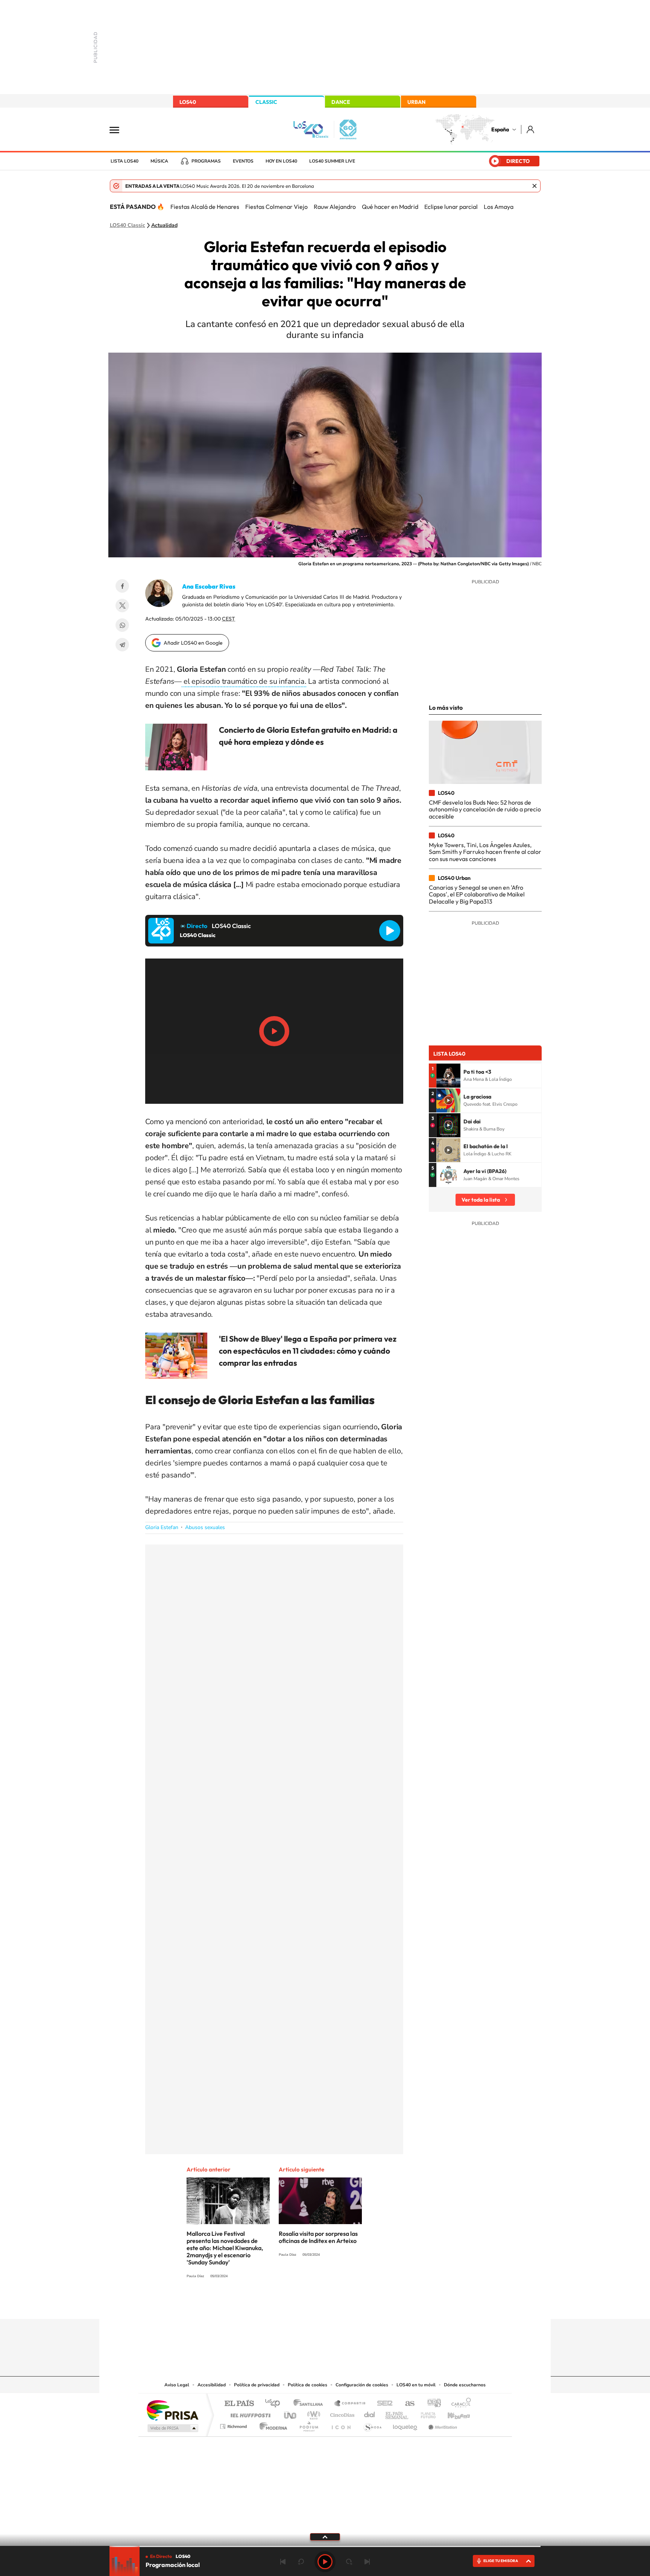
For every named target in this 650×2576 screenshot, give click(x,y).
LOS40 (188, 102)
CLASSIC (266, 102)
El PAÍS (239, 2404)
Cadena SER (383, 2404)
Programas (206, 161)
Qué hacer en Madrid (390, 207)
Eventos (243, 161)
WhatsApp (122, 625)
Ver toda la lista (481, 1200)
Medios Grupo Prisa (172, 2428)
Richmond (234, 2425)
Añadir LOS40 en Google (193, 643)
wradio (312, 2413)
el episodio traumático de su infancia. (244, 681)
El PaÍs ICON (341, 2425)
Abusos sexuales (205, 1527)
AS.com (406, 2404)
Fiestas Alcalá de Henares (205, 207)
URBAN (416, 102)
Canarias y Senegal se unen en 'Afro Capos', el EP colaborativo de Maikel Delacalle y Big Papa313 (477, 894)
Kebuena (452, 2413)
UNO (291, 2413)
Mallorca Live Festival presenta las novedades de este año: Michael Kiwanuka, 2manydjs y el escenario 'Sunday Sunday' (225, 2248)
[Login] (531, 129)
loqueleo (405, 2425)
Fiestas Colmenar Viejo (276, 207)
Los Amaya (499, 207)
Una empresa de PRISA (172, 2410)
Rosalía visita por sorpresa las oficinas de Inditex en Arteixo (318, 2237)
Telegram (122, 645)
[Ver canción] (448, 1076)
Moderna (271, 2425)
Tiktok (295, 2304)
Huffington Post (249, 2413)
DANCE (341, 102)
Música (159, 161)
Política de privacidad (257, 2385)
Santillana (310, 2404)
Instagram (280, 2304)
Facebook (122, 586)
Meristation (442, 2425)
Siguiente (367, 2562)
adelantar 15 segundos (349, 2562)
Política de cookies (308, 2385)
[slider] (325, 2546)
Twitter (122, 606)
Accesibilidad (212, 2385)
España (500, 129)
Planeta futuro (425, 2413)
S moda (372, 2425)
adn (431, 2404)
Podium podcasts (308, 2425)
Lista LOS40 (125, 161)
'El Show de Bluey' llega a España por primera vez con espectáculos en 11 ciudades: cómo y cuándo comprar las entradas (308, 1351)
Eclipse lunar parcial (451, 207)
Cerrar (535, 186)
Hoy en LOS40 (281, 161)
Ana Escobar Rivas (209, 586)
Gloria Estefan (162, 1527)
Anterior (283, 2562)
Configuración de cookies (362, 2385)
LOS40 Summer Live (332, 161)
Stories (370, 2304)
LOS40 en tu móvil (416, 2385)
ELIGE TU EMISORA (501, 2561)
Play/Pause (274, 1031)
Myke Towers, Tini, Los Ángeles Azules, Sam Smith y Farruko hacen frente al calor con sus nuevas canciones (485, 852)
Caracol (459, 2404)
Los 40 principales (275, 2404)
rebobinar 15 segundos (301, 2562)
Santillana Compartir (350, 2404)
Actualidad (164, 225)
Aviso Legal (177, 2385)
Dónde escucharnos (465, 2385)
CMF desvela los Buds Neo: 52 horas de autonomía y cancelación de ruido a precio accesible (485, 809)
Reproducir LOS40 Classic (390, 931)
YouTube (310, 2304)
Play (325, 2562)
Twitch (355, 2304)
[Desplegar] (325, 2536)
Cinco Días (341, 2413)
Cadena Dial (370, 2413)
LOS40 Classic (128, 225)
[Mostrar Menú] (119, 129)
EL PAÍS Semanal (397, 2413)
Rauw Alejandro (335, 207)
